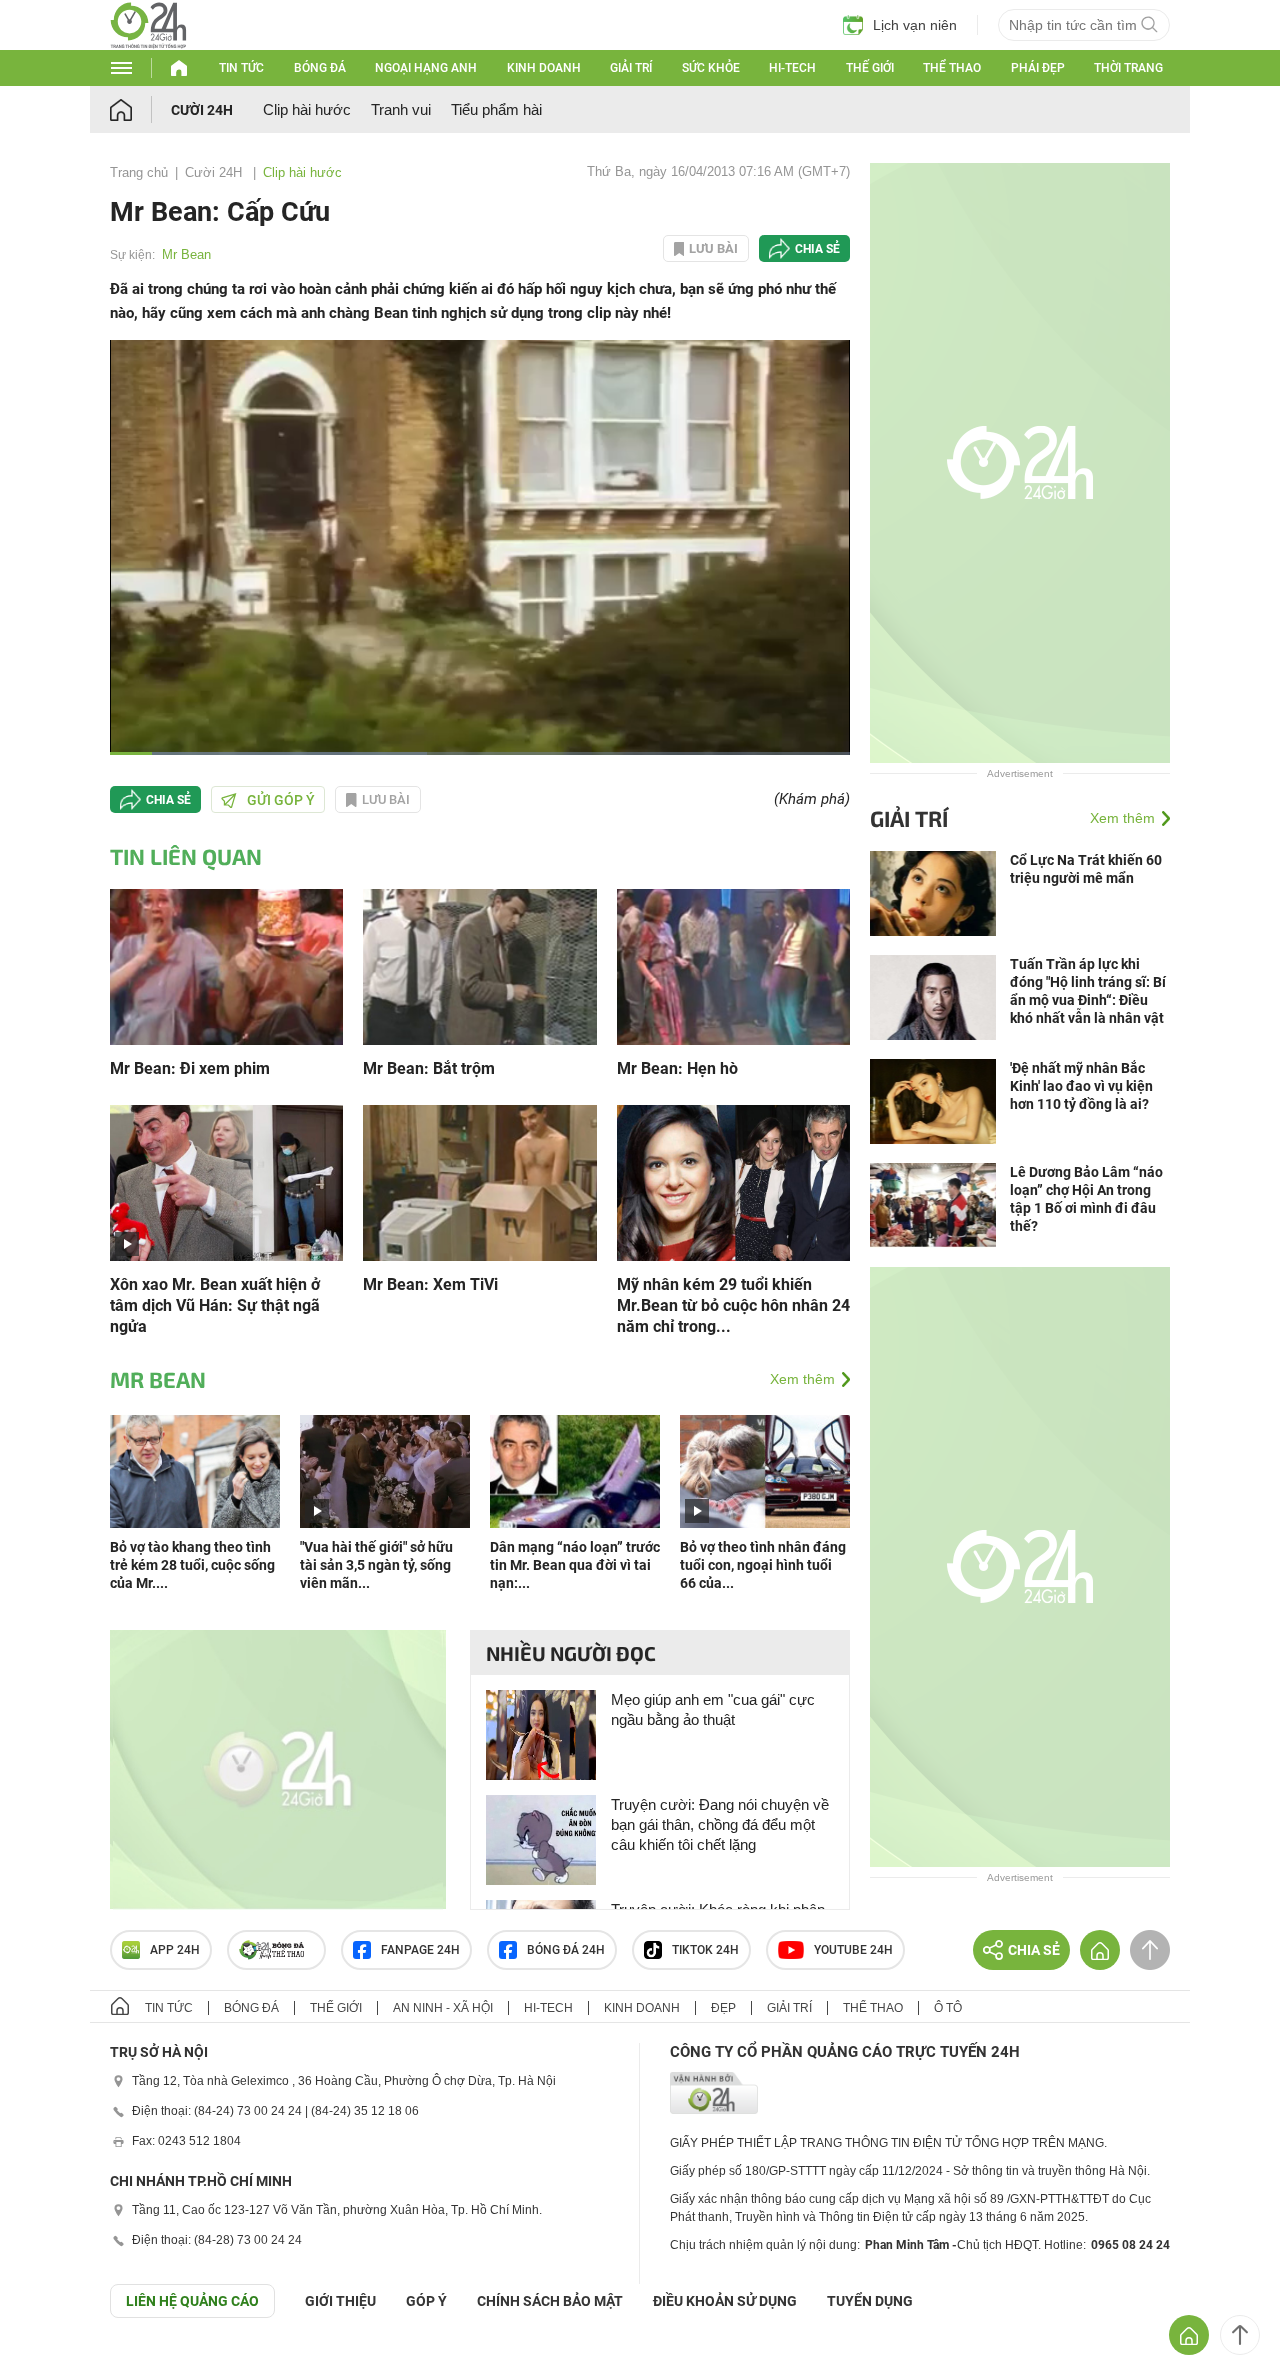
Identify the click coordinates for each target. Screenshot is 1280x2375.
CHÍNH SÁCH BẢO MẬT (550, 2301)
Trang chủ (139, 172)
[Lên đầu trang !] (1240, 2335)
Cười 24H (202, 110)
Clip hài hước (307, 109)
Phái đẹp (1038, 68)
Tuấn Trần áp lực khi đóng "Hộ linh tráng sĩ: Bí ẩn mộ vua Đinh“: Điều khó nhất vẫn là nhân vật (1088, 991)
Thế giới (870, 68)
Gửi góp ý (281, 800)
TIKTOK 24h (705, 1950)
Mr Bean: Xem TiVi (430, 1284)
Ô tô (948, 2008)
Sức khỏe (711, 68)
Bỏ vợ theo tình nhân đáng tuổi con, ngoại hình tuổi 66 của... (763, 1565)
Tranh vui (401, 109)
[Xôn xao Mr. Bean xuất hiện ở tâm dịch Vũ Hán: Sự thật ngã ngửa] (226, 1181)
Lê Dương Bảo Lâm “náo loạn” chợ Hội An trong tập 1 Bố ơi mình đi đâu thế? (1086, 1199)
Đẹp (723, 2008)
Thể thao (952, 68)
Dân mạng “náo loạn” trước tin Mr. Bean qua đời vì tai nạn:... (575, 1565)
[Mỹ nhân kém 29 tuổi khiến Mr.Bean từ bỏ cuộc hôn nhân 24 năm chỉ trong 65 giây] (733, 1181)
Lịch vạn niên (915, 25)
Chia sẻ (817, 249)
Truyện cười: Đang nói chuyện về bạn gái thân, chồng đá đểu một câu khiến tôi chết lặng (720, 1824)
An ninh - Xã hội (443, 2008)
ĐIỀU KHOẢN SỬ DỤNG (725, 2301)
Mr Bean (186, 254)
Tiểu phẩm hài (496, 109)
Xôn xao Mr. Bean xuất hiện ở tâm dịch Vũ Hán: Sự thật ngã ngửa (215, 1305)
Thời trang (1128, 68)
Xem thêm (802, 1379)
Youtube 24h (853, 1950)
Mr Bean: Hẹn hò (677, 1068)
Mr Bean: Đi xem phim (190, 1068)
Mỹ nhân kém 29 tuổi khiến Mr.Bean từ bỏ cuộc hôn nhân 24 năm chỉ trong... (733, 1305)
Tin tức (241, 68)
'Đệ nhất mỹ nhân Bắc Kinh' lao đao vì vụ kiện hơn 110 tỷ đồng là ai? (1081, 1086)
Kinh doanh (544, 68)
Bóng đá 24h (566, 1950)
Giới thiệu (340, 2301)
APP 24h (175, 1950)
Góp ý (426, 2301)
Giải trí (631, 68)
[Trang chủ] (140, 109)
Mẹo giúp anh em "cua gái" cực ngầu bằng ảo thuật (713, 1709)
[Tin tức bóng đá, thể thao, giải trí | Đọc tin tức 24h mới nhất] (148, 43)
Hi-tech (792, 68)
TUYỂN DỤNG (870, 2301)
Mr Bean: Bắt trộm (429, 1068)
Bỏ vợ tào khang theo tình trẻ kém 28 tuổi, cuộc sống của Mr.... (192, 1565)
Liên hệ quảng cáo (192, 2301)
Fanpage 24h (420, 1950)
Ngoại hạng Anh (426, 68)
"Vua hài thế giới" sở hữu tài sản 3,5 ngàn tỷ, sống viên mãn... (376, 1565)
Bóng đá (320, 68)
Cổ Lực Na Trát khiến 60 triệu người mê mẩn (1086, 869)
